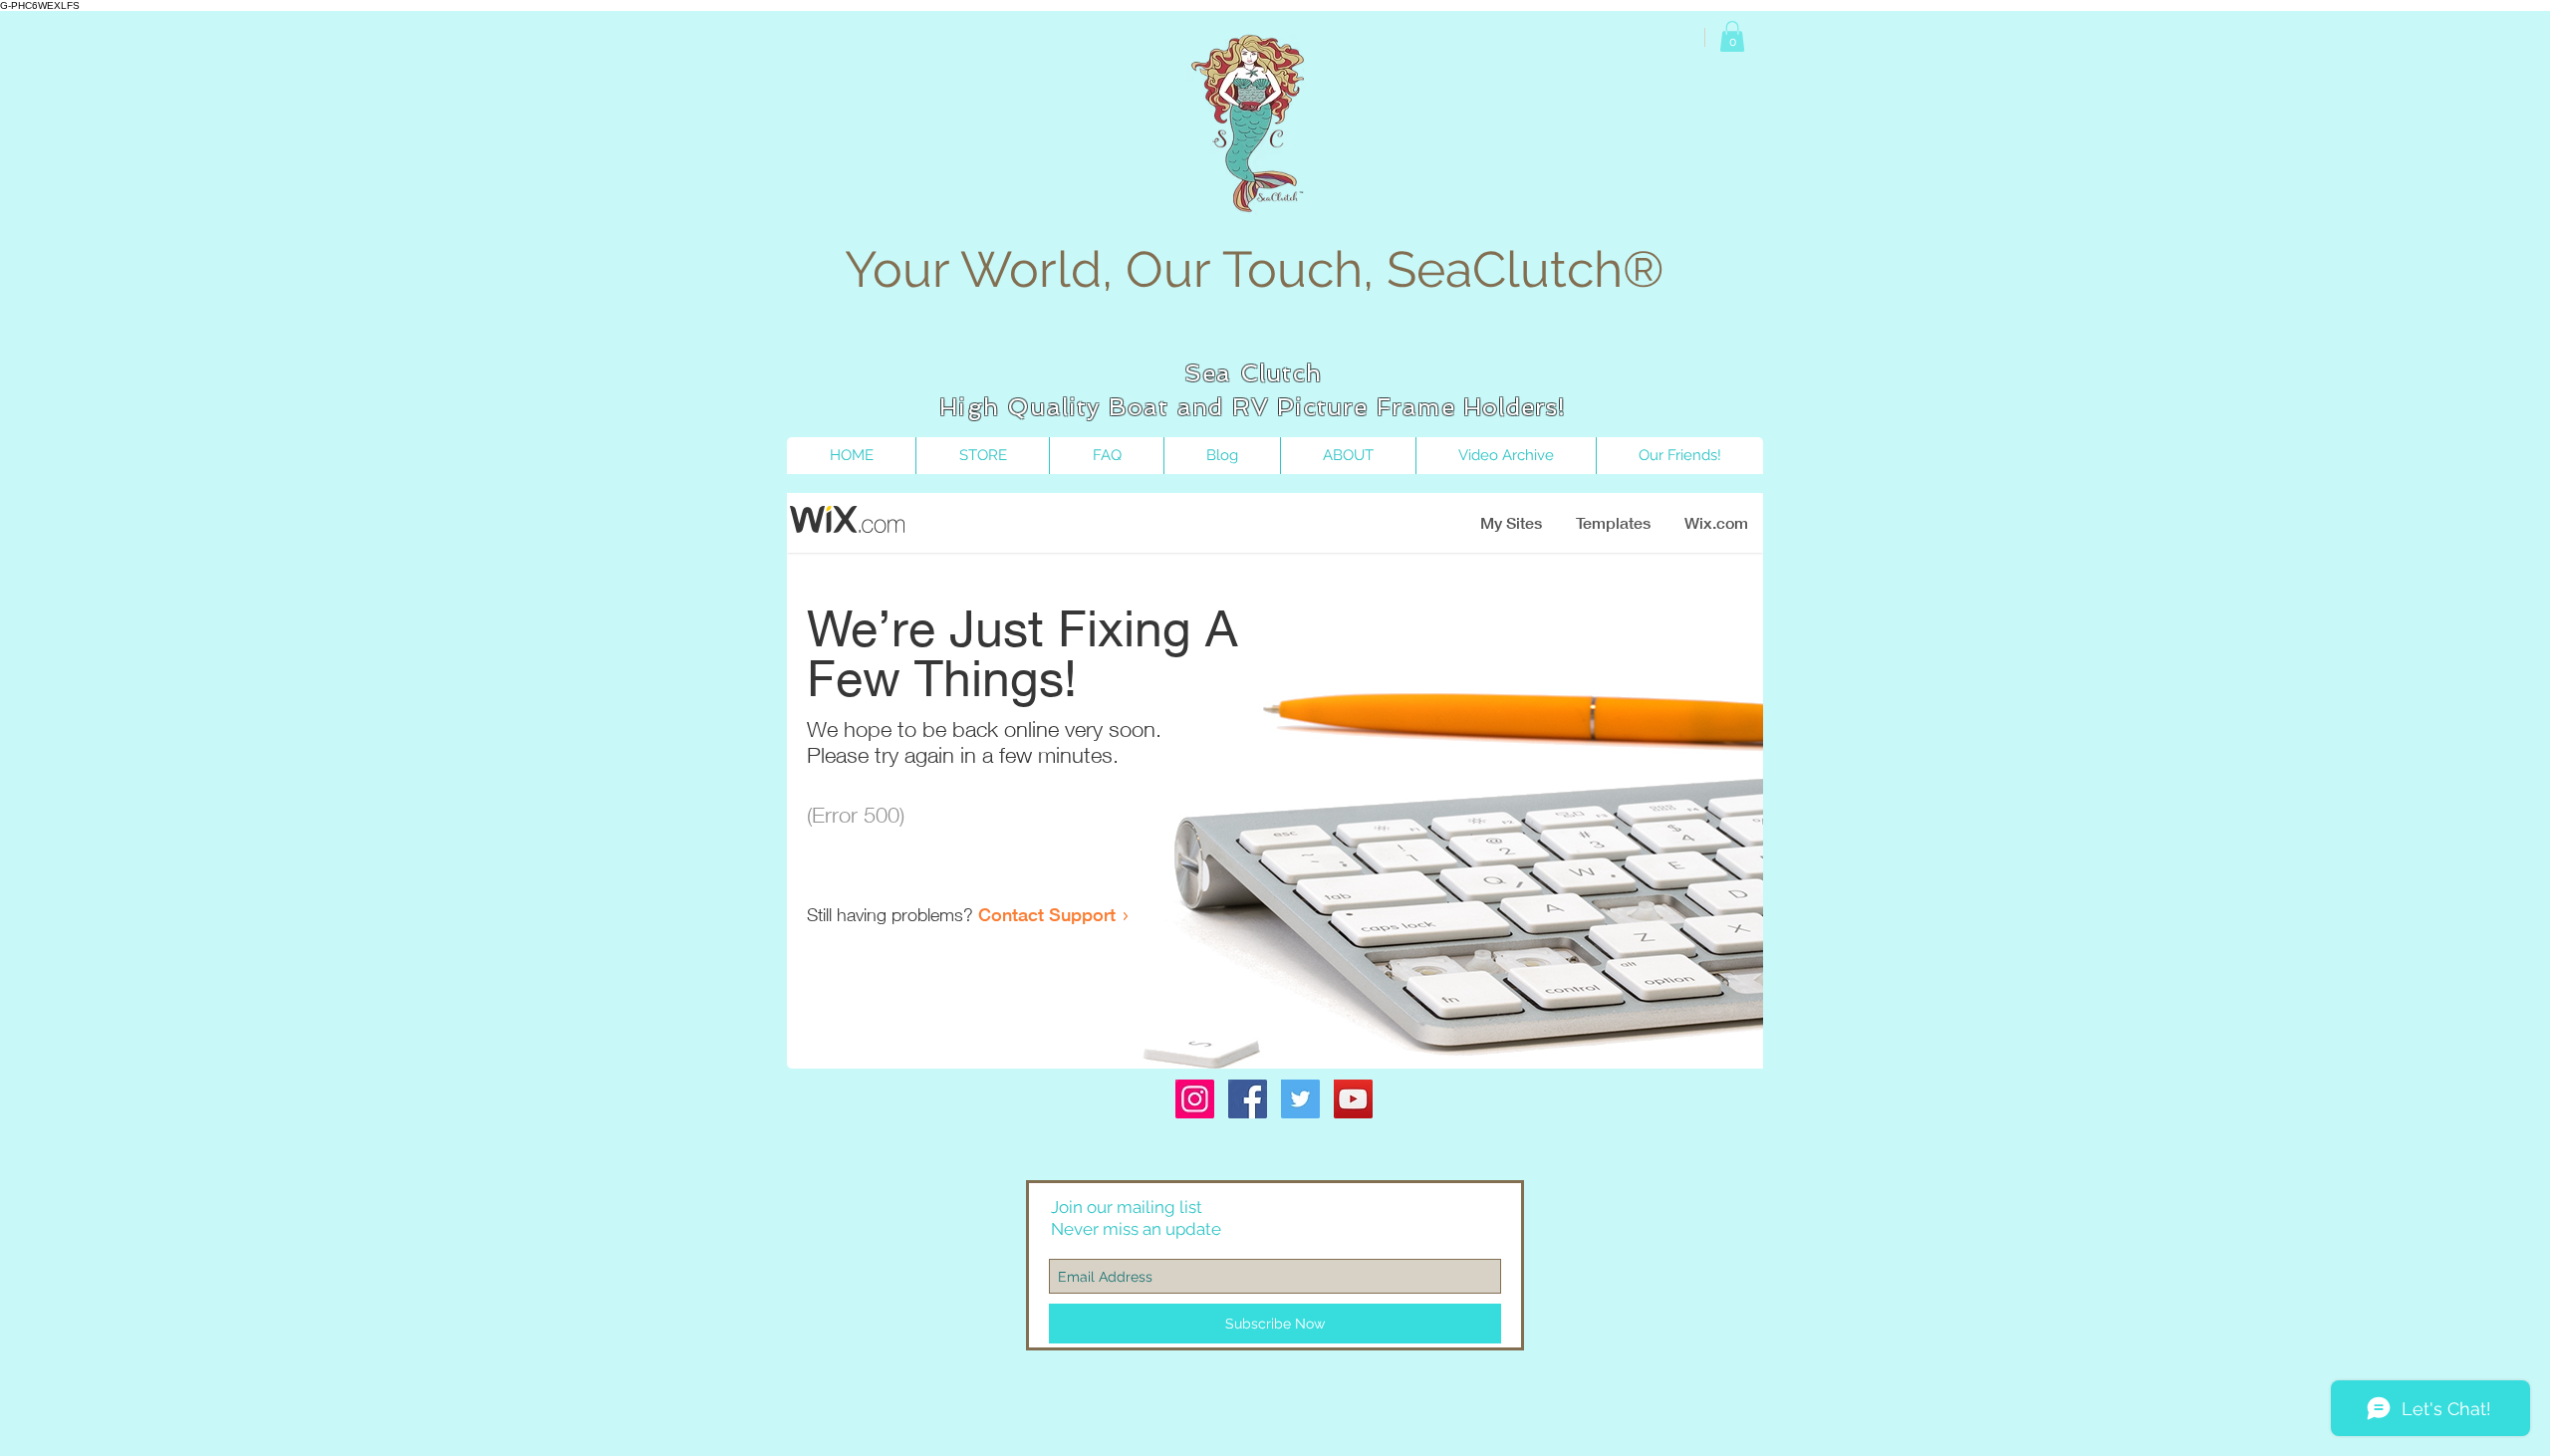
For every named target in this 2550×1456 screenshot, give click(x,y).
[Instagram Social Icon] (1195, 1099)
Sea (1208, 373)
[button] (1732, 36)
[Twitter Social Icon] (1300, 1099)
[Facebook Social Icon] (1248, 1099)
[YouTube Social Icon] (1353, 1099)
